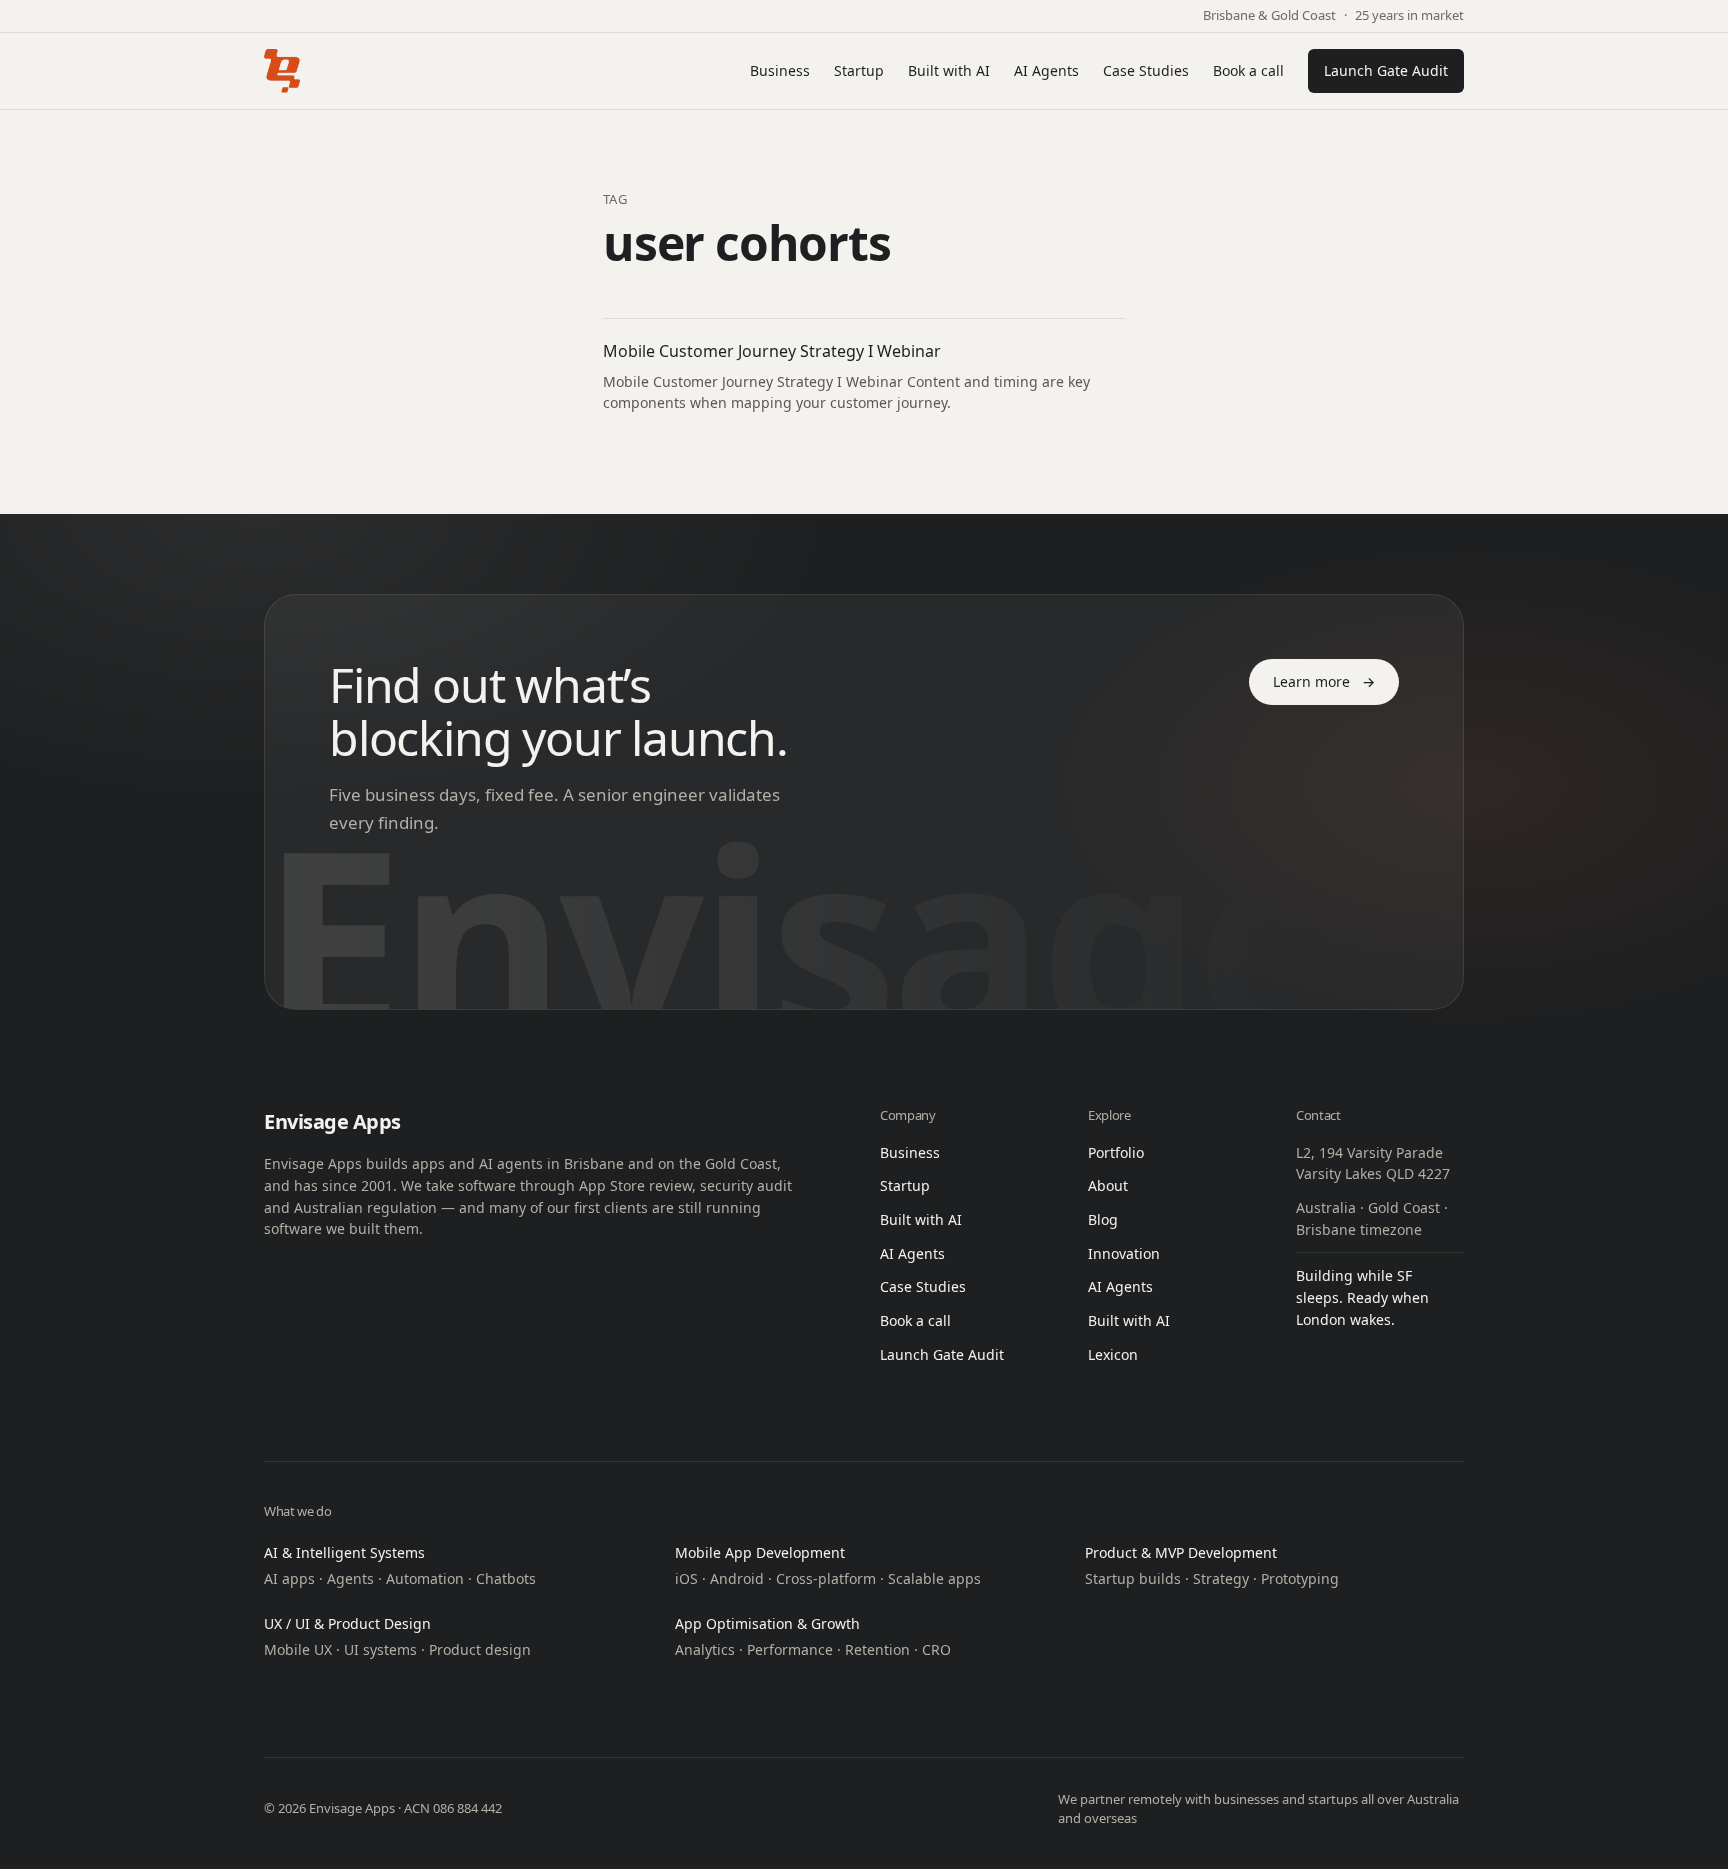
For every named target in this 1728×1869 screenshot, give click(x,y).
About (1108, 1185)
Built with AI (949, 70)
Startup (859, 70)
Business (780, 70)
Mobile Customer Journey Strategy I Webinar (772, 351)
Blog (1103, 1219)
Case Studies (1146, 70)
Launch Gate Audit (1386, 70)
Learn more (1324, 681)
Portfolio (1116, 1152)
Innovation (1124, 1253)
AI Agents (1046, 70)
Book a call (1248, 70)
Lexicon (1113, 1354)
